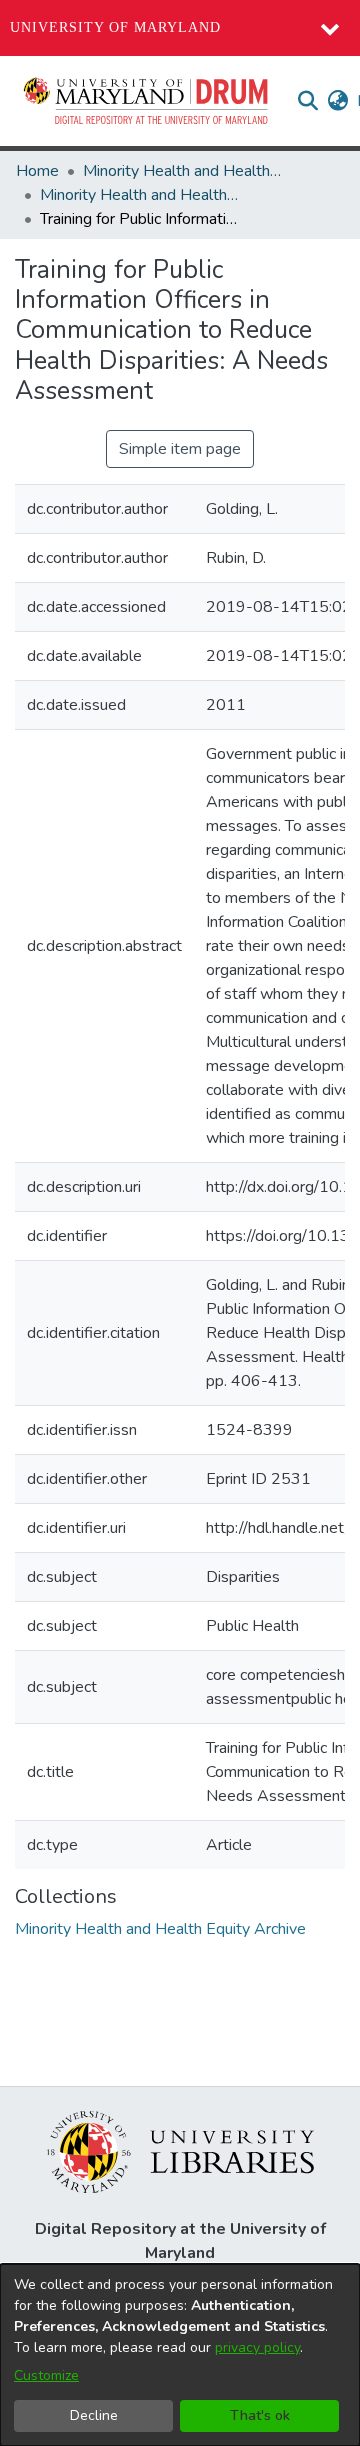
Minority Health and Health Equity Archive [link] (183, 171)
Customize (46, 2375)
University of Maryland (115, 27)
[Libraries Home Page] (180, 2151)
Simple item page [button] (180, 449)
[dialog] (180, 2355)
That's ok (260, 2415)
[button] (147, 101)
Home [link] (37, 171)
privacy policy (257, 2347)
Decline (94, 2415)
